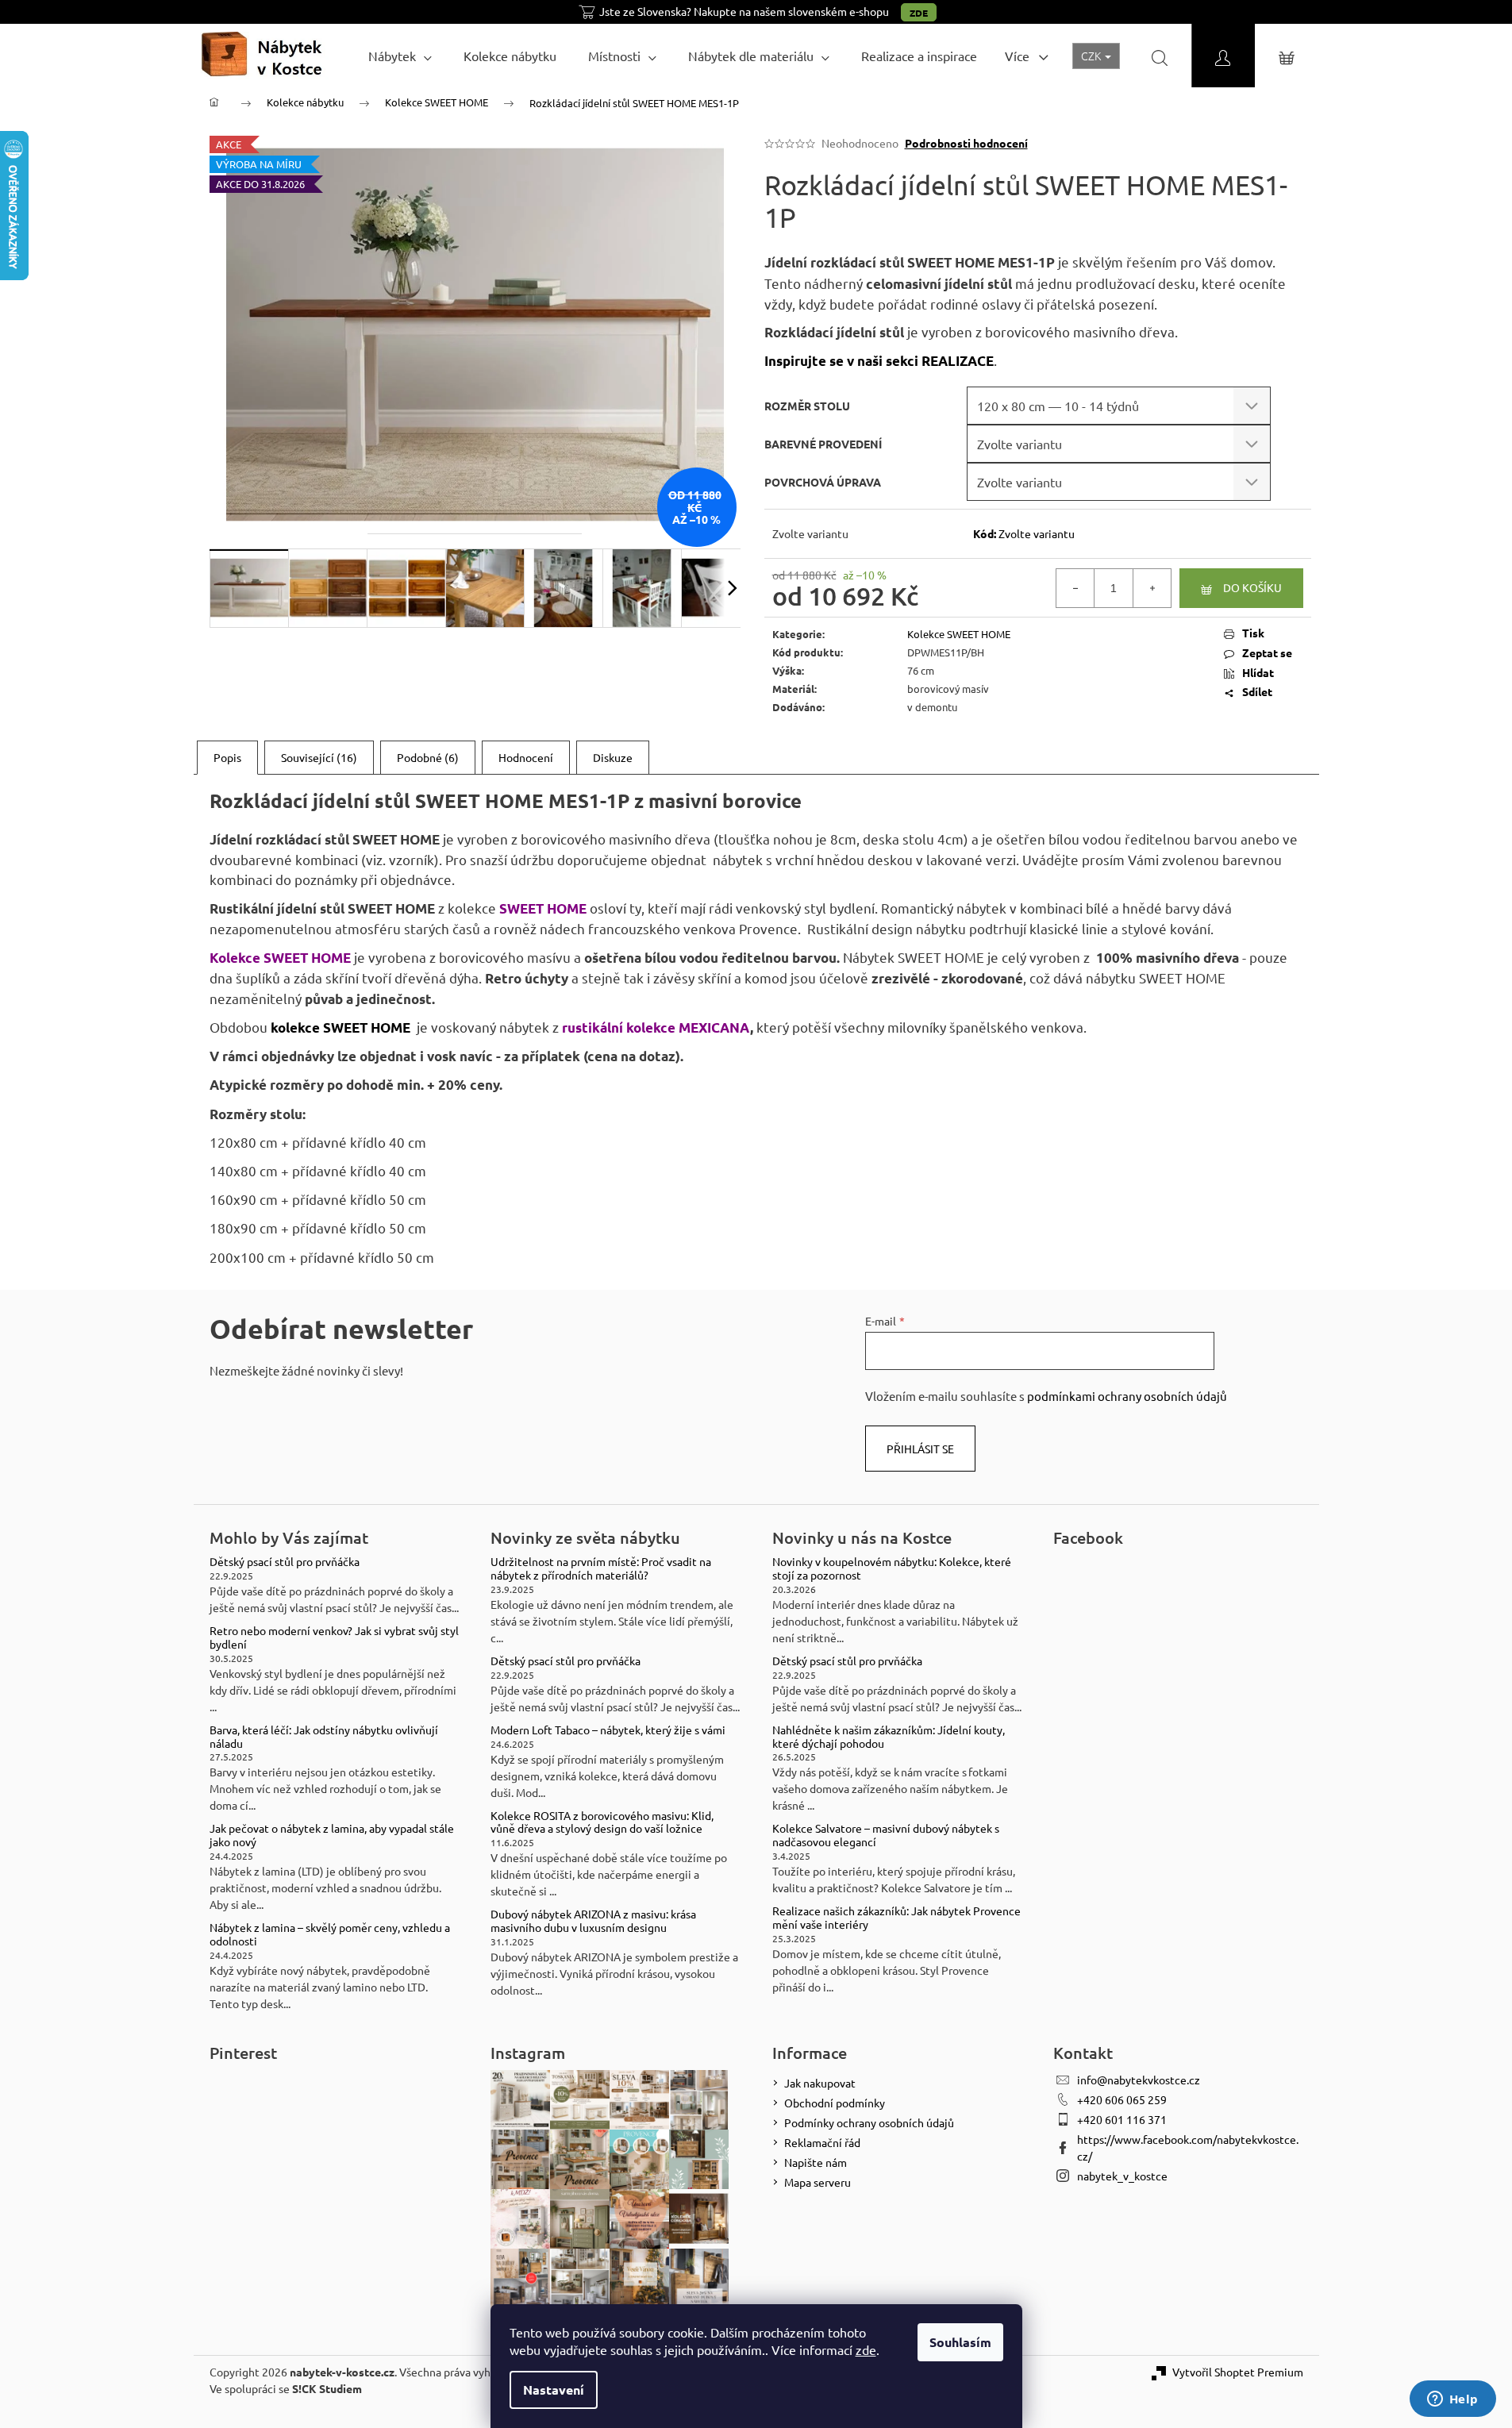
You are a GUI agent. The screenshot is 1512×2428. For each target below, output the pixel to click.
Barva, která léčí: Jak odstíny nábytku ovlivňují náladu (324, 1737)
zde (866, 2349)
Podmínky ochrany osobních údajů (869, 2122)
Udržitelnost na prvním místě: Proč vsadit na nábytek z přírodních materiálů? (601, 1568)
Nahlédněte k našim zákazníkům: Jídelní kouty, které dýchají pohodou (889, 1737)
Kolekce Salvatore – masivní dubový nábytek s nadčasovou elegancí (886, 1835)
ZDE (919, 13)
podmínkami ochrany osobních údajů (1127, 1396)
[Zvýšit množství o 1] (1152, 588)
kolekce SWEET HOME (340, 1027)
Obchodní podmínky (835, 2103)
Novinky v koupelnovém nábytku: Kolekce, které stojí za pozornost (892, 1568)
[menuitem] (400, 56)
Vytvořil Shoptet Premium (1238, 2372)
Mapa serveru (818, 2182)
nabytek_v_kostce (1122, 2176)
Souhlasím (960, 2342)
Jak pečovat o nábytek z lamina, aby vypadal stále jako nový (332, 1835)
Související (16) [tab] (319, 757)
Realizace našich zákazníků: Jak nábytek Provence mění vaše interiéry (896, 1918)
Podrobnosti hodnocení (966, 143)
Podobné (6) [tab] (428, 757)
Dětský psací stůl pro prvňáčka (285, 1562)
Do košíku (1252, 587)
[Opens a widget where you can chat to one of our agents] (1452, 2400)
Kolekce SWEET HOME (959, 634)
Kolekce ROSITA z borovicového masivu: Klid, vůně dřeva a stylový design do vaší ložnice (602, 1822)
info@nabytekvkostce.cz (1139, 2080)
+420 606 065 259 (1122, 2099)
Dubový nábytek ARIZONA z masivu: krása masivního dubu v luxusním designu (593, 1921)
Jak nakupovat (820, 2083)
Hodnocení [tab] (526, 757)
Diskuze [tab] (613, 757)
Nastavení (554, 2390)
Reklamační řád (822, 2142)
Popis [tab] (227, 757)
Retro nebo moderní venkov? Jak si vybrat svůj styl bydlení (334, 1637)
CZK (1092, 56)
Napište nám (816, 2162)
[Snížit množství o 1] (1075, 588)
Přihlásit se (920, 1449)
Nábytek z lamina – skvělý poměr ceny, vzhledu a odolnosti (330, 1934)
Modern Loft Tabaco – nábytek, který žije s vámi (608, 1730)
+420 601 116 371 (1122, 2119)
